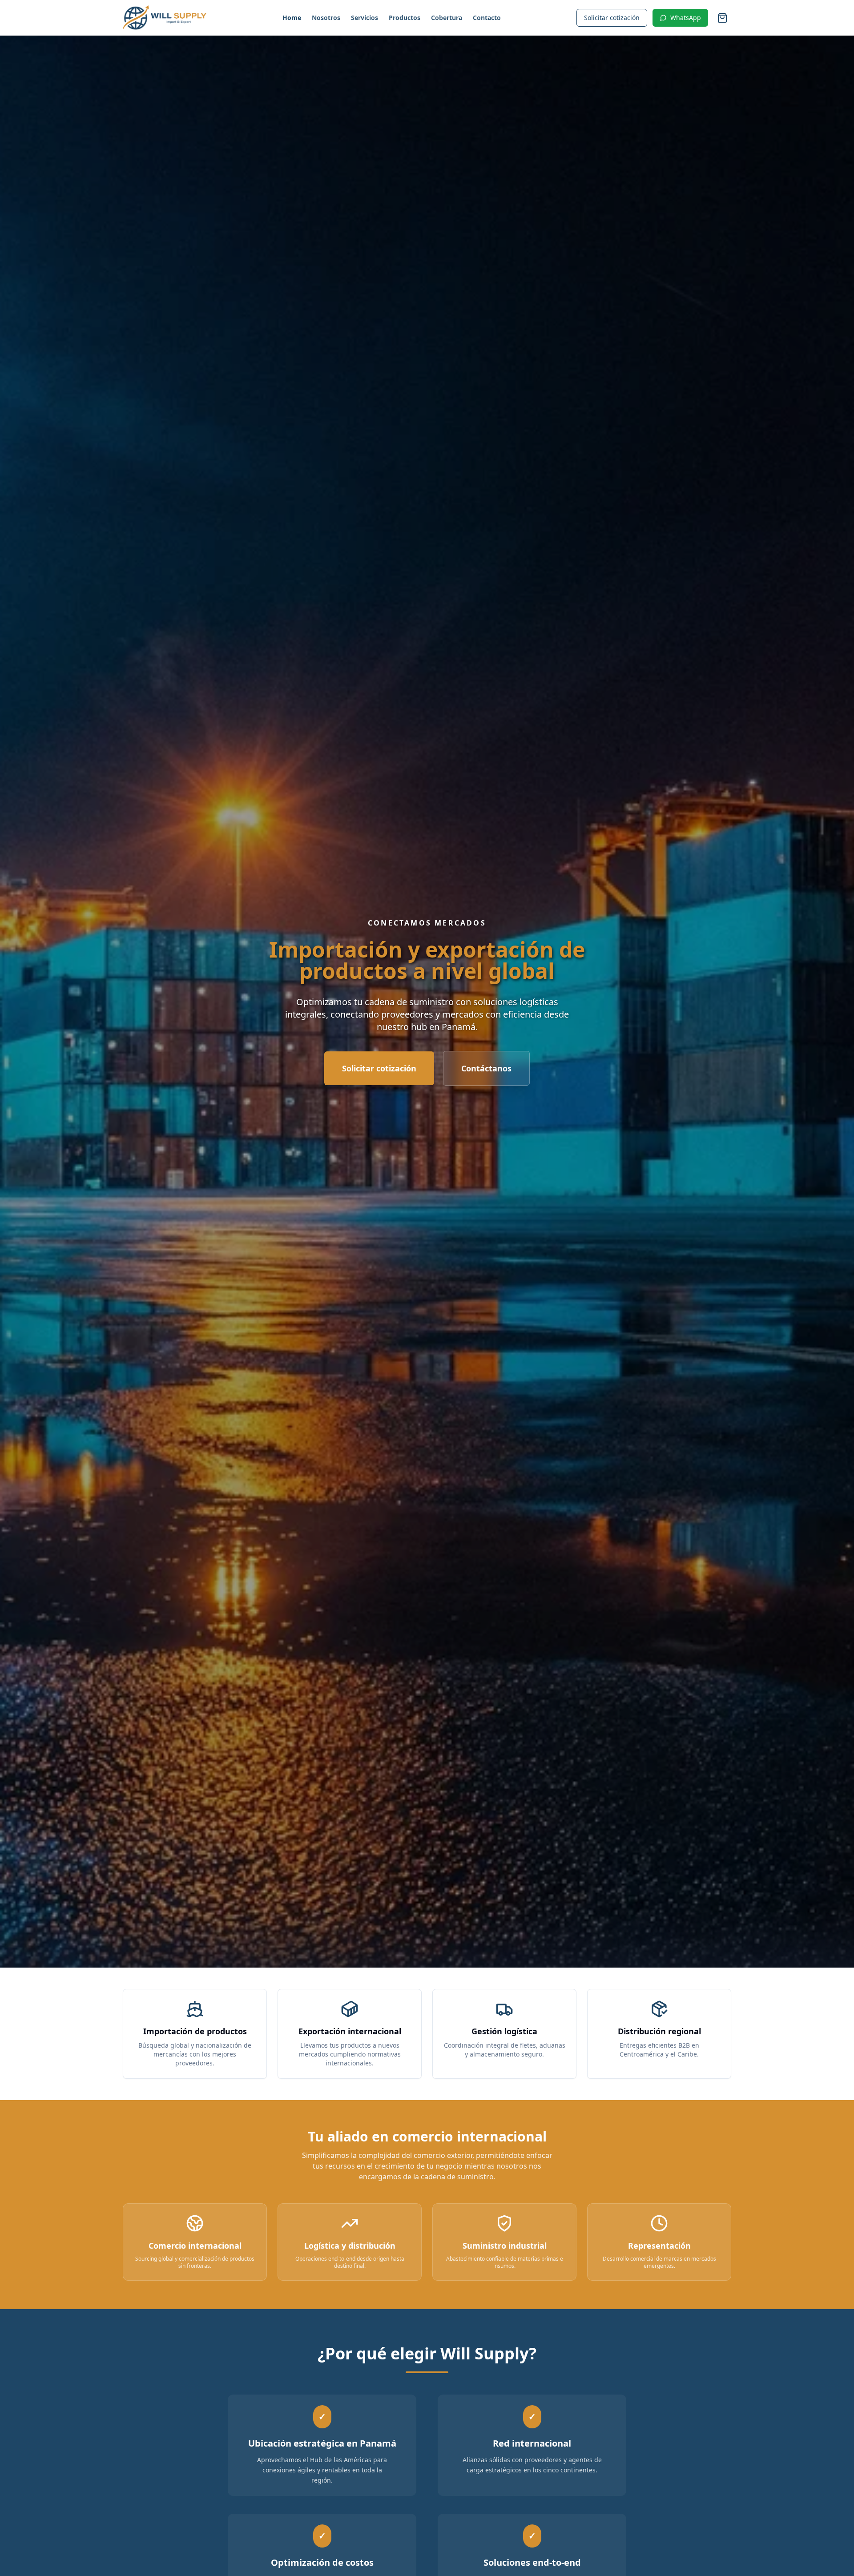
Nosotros (326, 18)
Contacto (487, 18)
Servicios (365, 18)
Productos (405, 18)
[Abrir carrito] (722, 18)
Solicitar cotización (612, 18)
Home (292, 18)
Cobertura (447, 18)
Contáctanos (486, 1068)
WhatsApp (686, 18)
